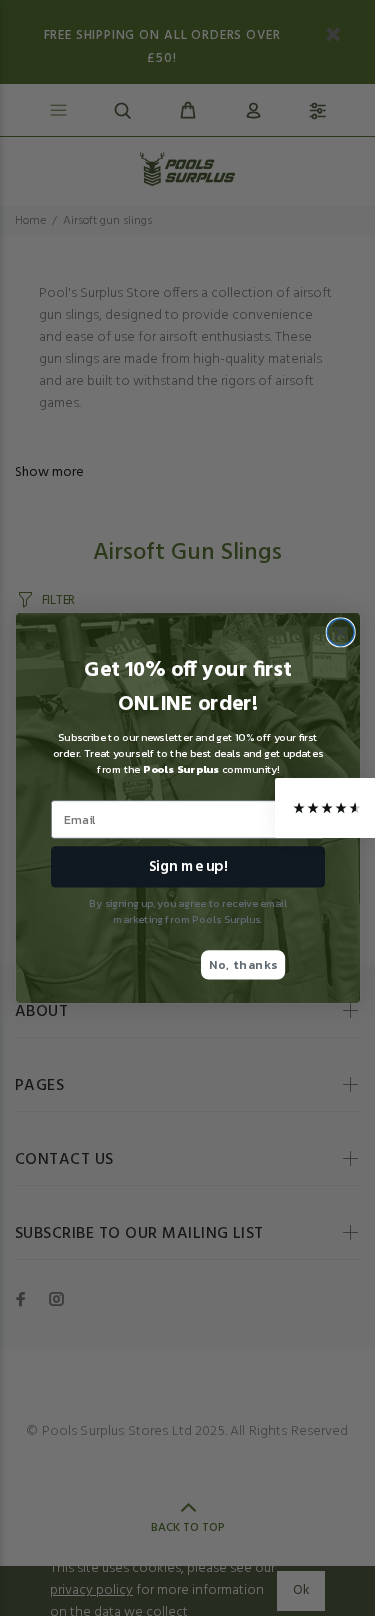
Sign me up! (187, 866)
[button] (325, 808)
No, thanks (242, 964)
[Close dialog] (340, 632)
